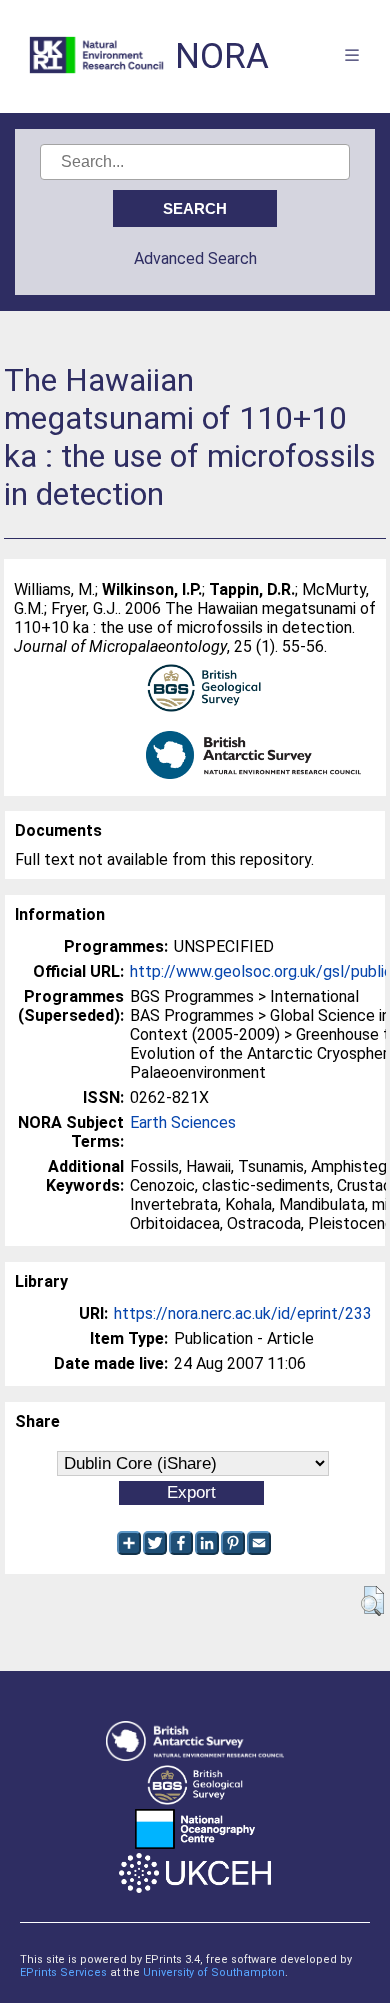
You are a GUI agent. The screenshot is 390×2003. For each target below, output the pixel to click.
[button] (372, 1601)
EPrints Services (63, 1972)
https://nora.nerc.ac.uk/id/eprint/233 (243, 1313)
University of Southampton (214, 1972)
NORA (222, 56)
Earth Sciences (183, 1122)
